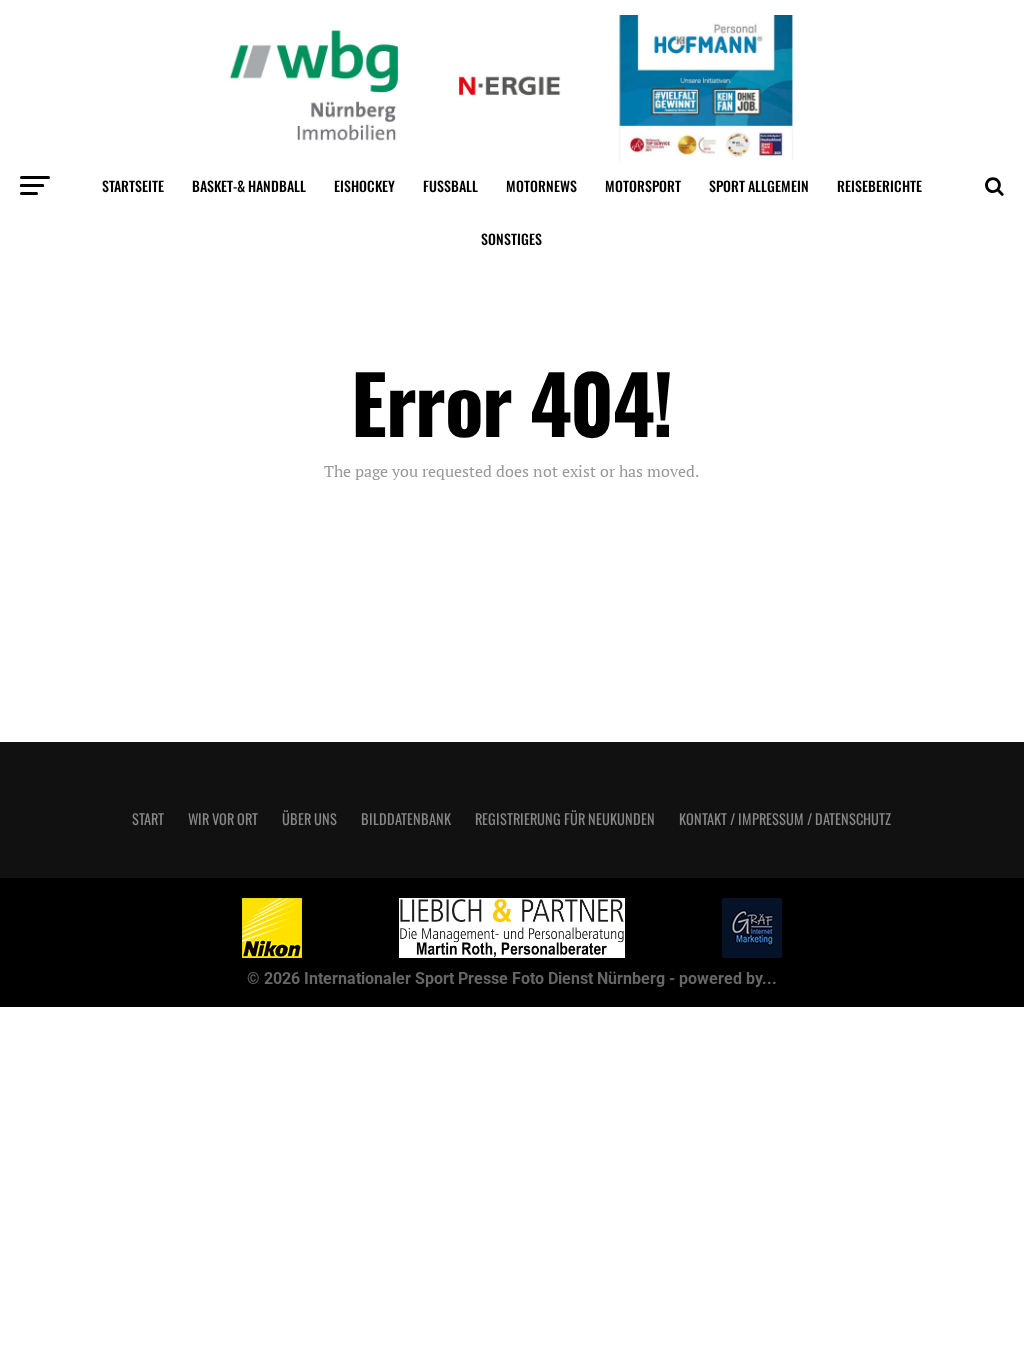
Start (148, 818)
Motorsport (643, 185)
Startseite (133, 185)
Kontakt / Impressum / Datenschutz (785, 818)
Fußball (450, 185)
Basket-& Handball (249, 185)
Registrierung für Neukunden (565, 818)
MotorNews (541, 185)
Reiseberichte (879, 185)
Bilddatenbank (406, 818)
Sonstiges (511, 238)
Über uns (309, 818)
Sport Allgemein (759, 185)
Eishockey (364, 185)
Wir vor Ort (223, 818)
